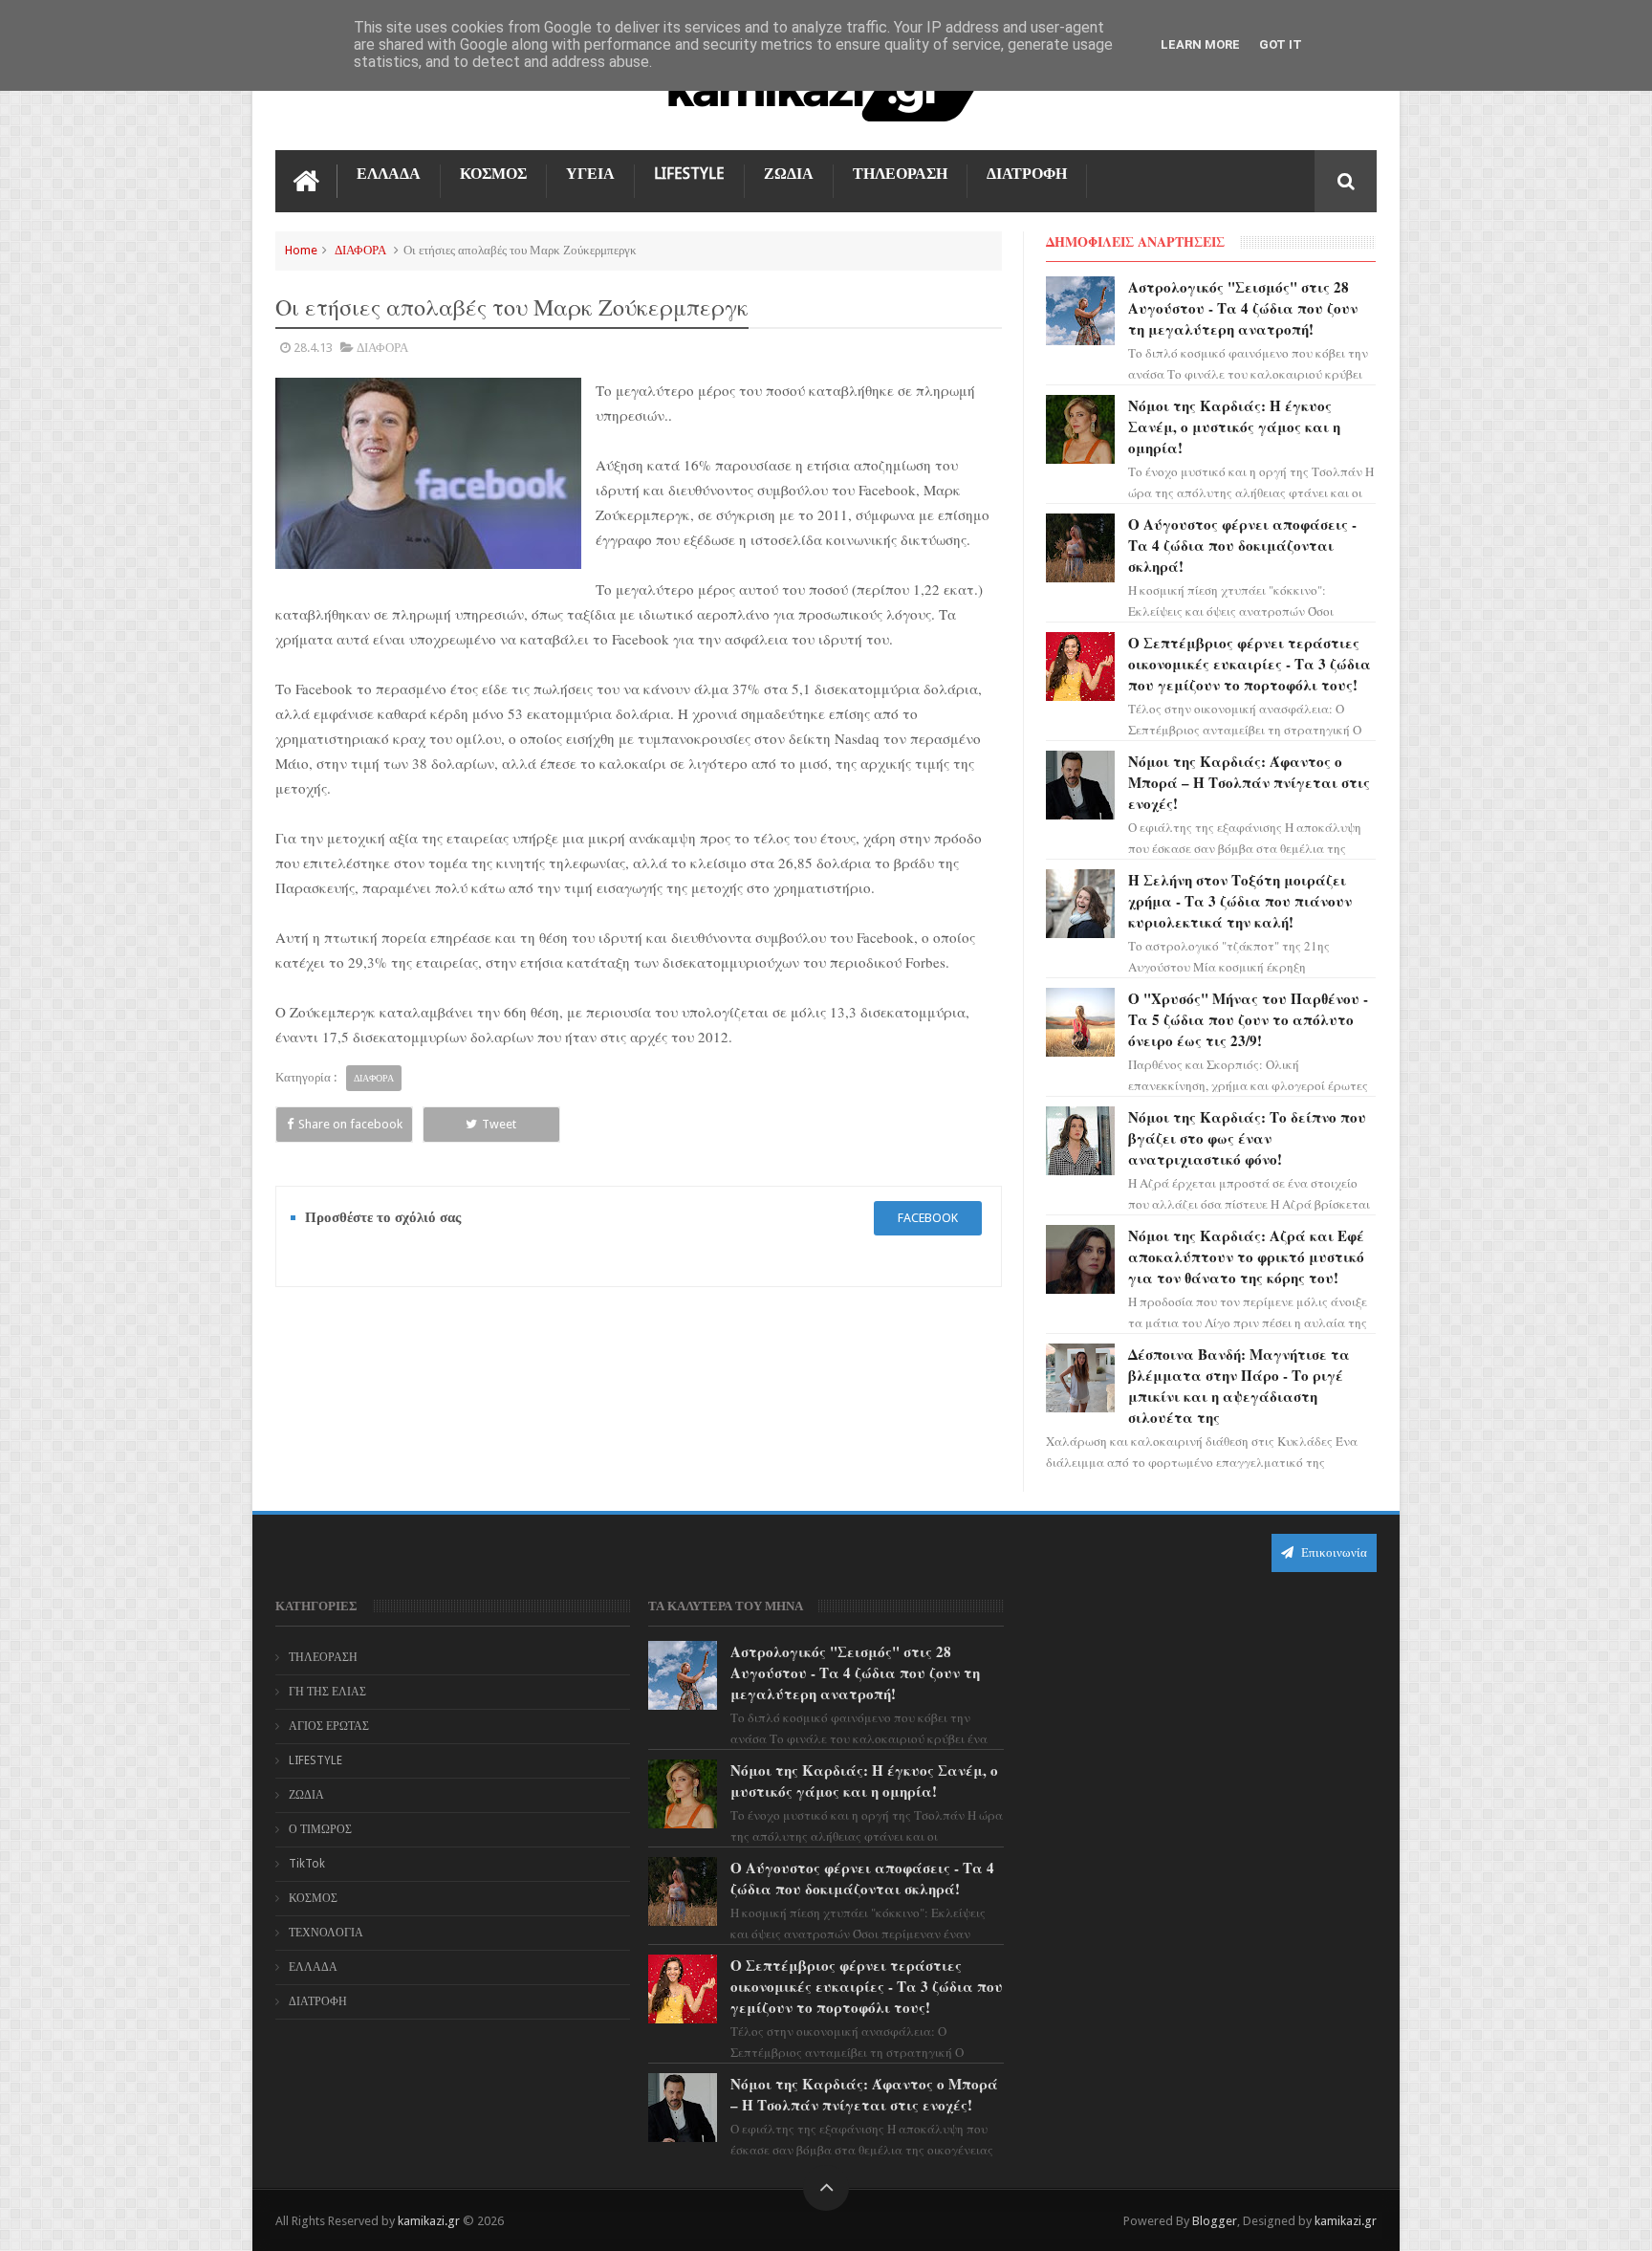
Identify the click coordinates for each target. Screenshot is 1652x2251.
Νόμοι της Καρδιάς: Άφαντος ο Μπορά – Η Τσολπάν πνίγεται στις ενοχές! (1249, 782)
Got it (1281, 44)
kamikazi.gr (429, 2221)
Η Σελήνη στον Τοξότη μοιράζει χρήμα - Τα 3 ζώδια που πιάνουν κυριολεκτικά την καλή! (1240, 901)
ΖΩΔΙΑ (789, 174)
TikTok (307, 1864)
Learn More (1200, 44)
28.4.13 (313, 348)
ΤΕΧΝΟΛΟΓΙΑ (326, 1933)
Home (301, 250)
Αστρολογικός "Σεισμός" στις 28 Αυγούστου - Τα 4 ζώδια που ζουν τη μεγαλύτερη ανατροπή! (1243, 308)
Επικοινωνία (1333, 1552)
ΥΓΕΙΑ (590, 174)
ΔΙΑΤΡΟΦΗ (1027, 174)
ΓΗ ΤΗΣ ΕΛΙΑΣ (327, 1692)
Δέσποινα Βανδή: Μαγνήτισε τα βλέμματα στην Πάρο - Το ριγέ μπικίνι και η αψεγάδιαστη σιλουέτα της (1239, 1386)
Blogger (1215, 2221)
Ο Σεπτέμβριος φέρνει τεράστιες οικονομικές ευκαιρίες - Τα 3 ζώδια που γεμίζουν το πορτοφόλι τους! (1250, 664)
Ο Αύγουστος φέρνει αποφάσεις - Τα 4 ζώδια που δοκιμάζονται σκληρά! (1242, 545)
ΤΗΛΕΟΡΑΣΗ (900, 174)
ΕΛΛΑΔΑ (389, 174)
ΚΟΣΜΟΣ (493, 174)
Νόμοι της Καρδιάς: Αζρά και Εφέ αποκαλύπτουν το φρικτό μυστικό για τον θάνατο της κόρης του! (1246, 1257)
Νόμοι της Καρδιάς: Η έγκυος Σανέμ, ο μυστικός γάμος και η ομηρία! (1234, 426)
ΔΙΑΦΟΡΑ (360, 250)
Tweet (499, 1124)
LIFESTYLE (689, 174)
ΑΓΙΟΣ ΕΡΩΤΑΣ (329, 1726)
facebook (928, 1218)
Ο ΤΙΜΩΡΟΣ (320, 1829)
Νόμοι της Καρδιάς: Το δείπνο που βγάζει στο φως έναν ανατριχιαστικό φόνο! (1247, 1138)
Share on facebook (350, 1124)
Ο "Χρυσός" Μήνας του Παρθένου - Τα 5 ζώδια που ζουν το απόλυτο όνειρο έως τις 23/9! (1248, 1019)
